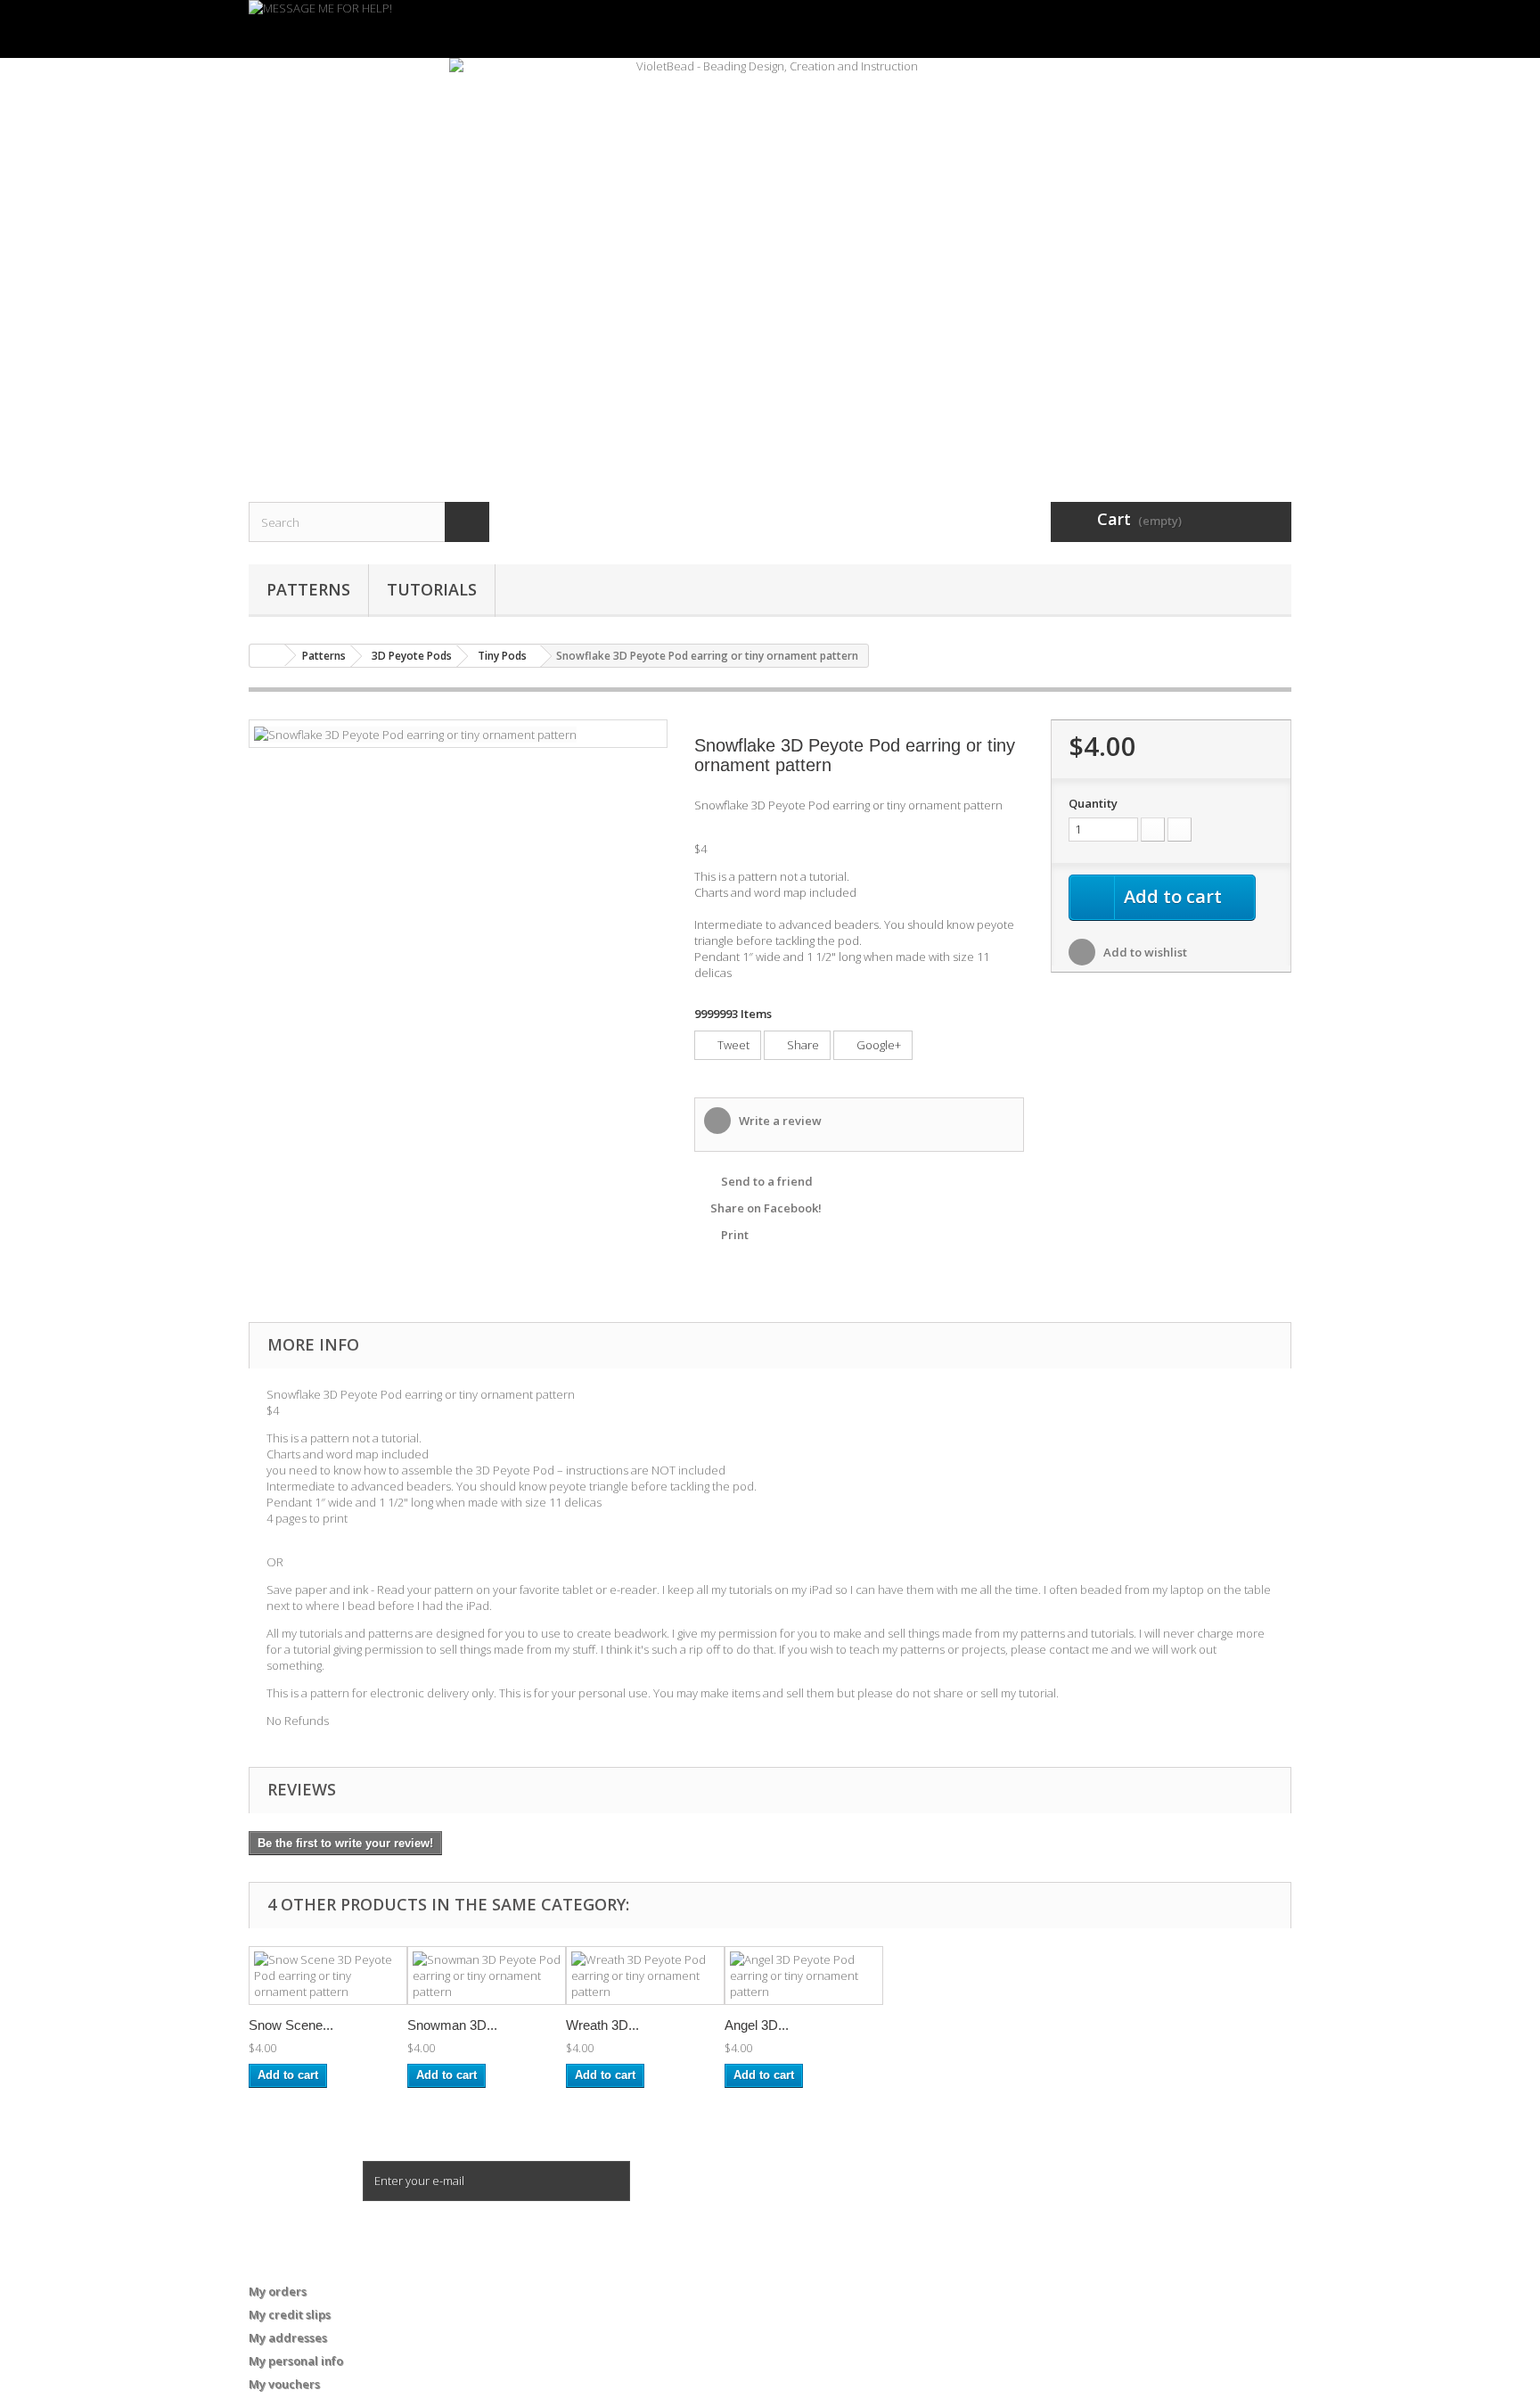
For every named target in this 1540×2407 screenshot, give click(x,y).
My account (294, 2262)
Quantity (1093, 803)
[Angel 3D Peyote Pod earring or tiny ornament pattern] (804, 1976)
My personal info (296, 2361)
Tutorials (432, 589)
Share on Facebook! (766, 1208)
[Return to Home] (267, 656)
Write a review (779, 1121)
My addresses (288, 2337)
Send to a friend (767, 1181)
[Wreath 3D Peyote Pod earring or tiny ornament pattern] (645, 1976)
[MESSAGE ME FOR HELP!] (770, 29)
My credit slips (290, 2314)
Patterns (308, 589)
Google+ (877, 1045)
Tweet (732, 1045)
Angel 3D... (757, 2025)
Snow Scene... (291, 2025)
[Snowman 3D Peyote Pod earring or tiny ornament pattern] (487, 1976)
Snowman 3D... (452, 2025)
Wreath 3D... (602, 2025)
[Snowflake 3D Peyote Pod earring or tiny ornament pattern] (415, 733)
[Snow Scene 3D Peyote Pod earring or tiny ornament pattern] (328, 1976)
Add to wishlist (1144, 952)
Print (735, 1235)
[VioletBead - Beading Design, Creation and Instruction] (770, 258)
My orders (278, 2291)
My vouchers (284, 2384)
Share (802, 1045)
